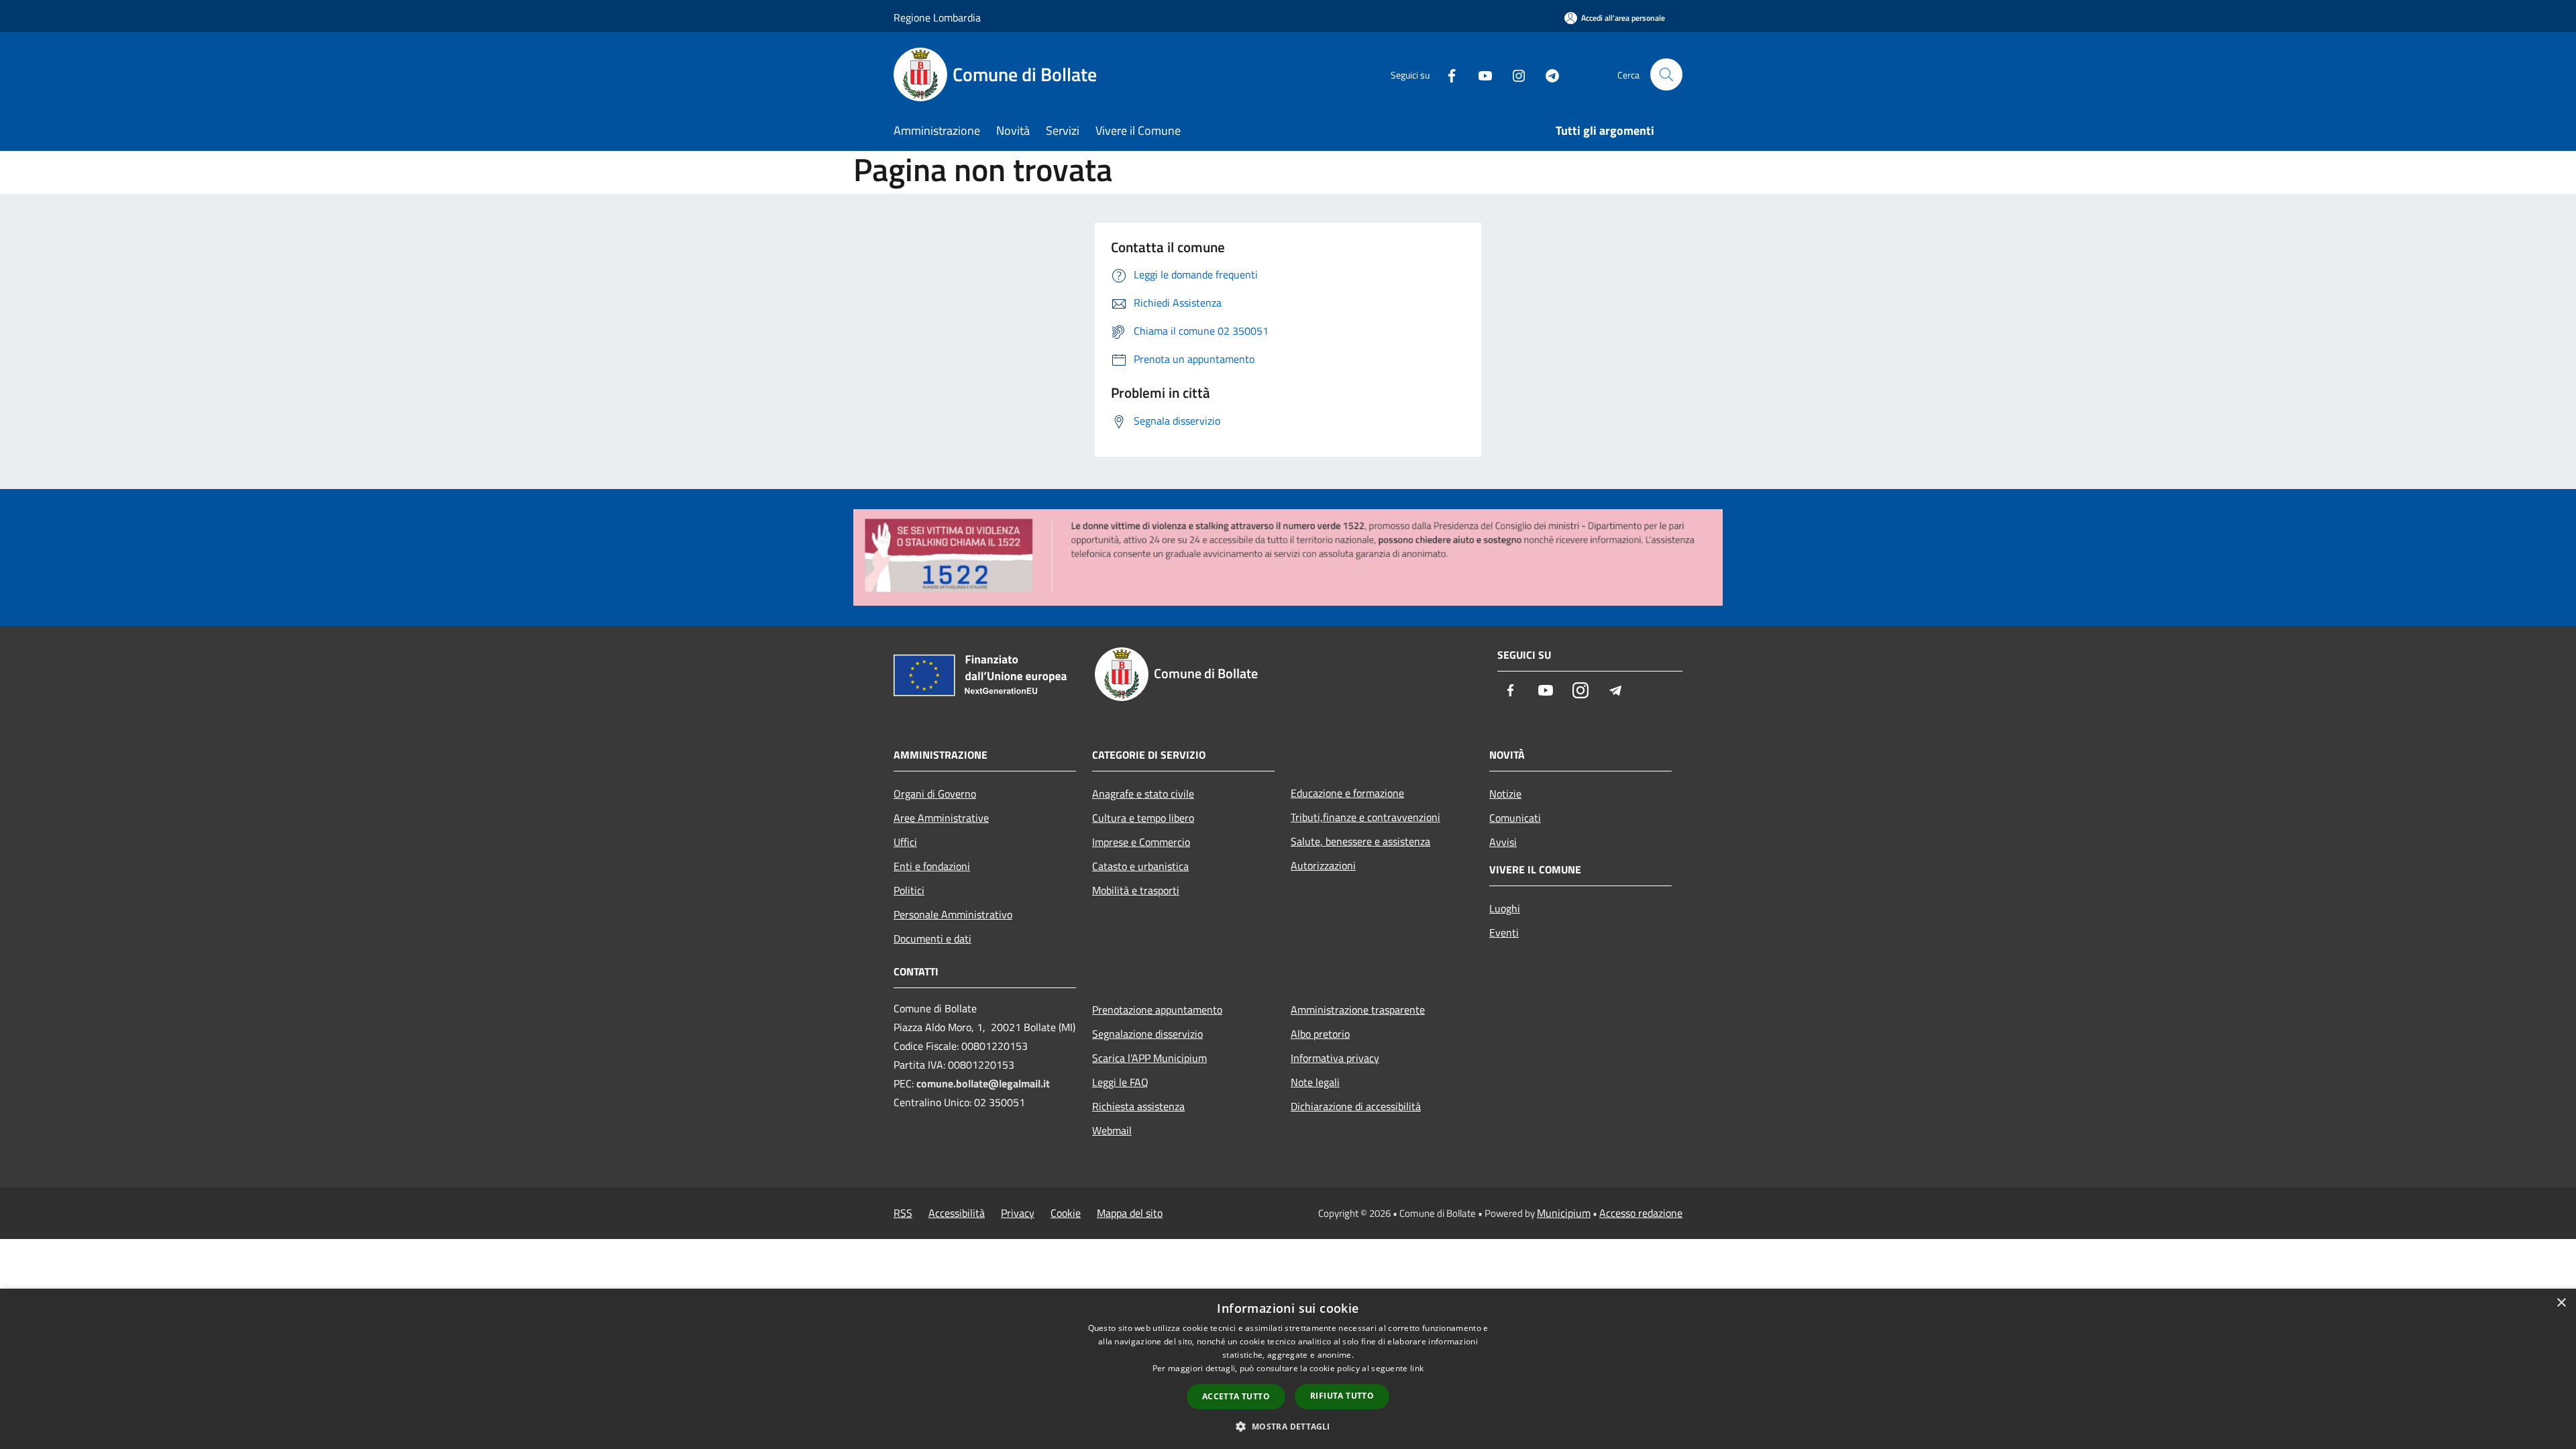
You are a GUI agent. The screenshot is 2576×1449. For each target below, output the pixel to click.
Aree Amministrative (941, 818)
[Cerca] (1666, 74)
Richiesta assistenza (1138, 1106)
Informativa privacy (1335, 1058)
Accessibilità (957, 1213)
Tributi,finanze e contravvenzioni (1365, 817)
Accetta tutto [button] (1236, 1396)
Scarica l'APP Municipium (1149, 1058)
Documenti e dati (932, 938)
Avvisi (1503, 842)
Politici (909, 890)
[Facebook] (1446, 74)
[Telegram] (1547, 74)
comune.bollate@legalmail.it (983, 1083)
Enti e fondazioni (932, 866)
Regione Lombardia (937, 17)
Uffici (905, 842)
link (1417, 1368)
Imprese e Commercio (1141, 842)
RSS (903, 1213)
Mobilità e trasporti (1136, 890)
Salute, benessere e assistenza (1360, 841)
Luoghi (1505, 908)
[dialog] (1288, 1369)
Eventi (1504, 932)
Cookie (1066, 1213)
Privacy (1018, 1213)
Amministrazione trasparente (1358, 1010)
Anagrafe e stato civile (1143, 794)
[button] (1288, 1426)
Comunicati (1515, 818)
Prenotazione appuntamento (1157, 1010)
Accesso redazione (1641, 1213)
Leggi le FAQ (1120, 1082)
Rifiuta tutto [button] (1342, 1396)
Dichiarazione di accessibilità (1356, 1106)
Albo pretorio (1320, 1034)
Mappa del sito (1130, 1213)
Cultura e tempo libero (1143, 818)
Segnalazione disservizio (1147, 1034)
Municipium (1564, 1213)
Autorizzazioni (1323, 865)
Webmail (1112, 1130)
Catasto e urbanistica (1140, 866)
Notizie (1505, 794)
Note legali (1315, 1082)
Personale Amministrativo (953, 914)
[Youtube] (1480, 74)
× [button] (2561, 1303)
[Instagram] (1513, 74)
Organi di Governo (935, 794)
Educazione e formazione (1347, 793)
